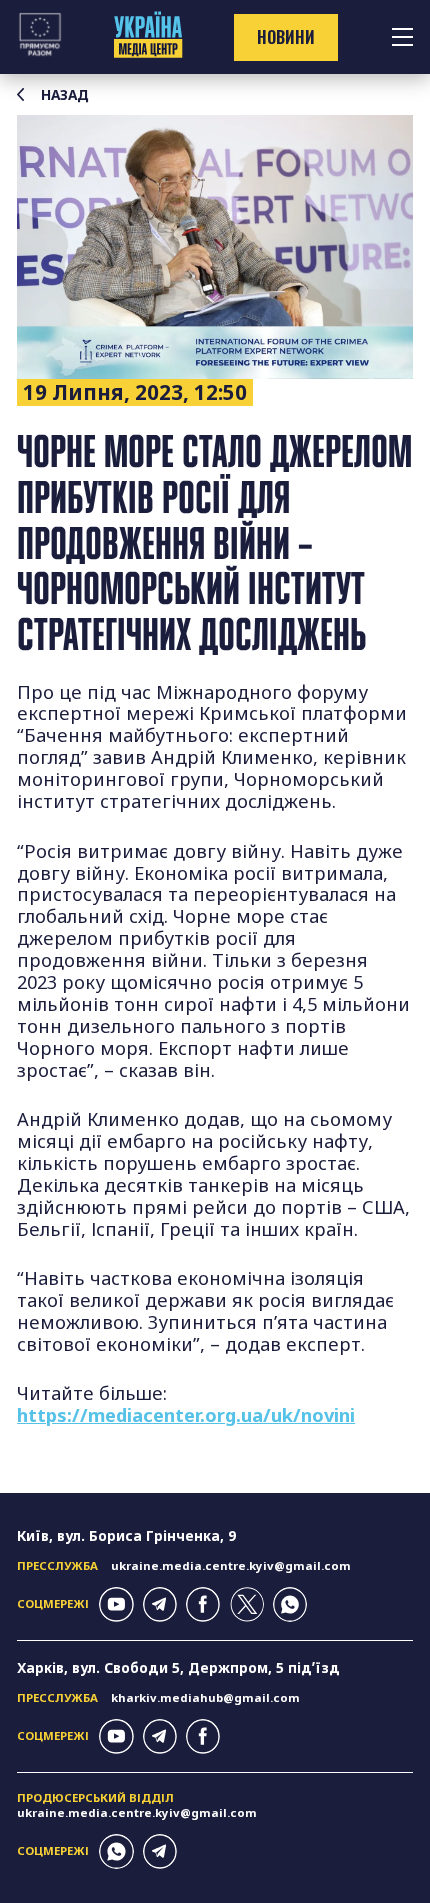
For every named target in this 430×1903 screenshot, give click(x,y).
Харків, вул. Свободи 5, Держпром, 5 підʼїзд (178, 1667)
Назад (65, 95)
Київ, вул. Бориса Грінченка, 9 (126, 1535)
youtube (116, 1604)
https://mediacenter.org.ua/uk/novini (186, 1414)
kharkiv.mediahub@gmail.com (205, 1697)
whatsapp (290, 1604)
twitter (247, 1604)
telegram (160, 1604)
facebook (203, 1604)
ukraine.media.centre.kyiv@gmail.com (231, 1565)
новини (286, 37)
